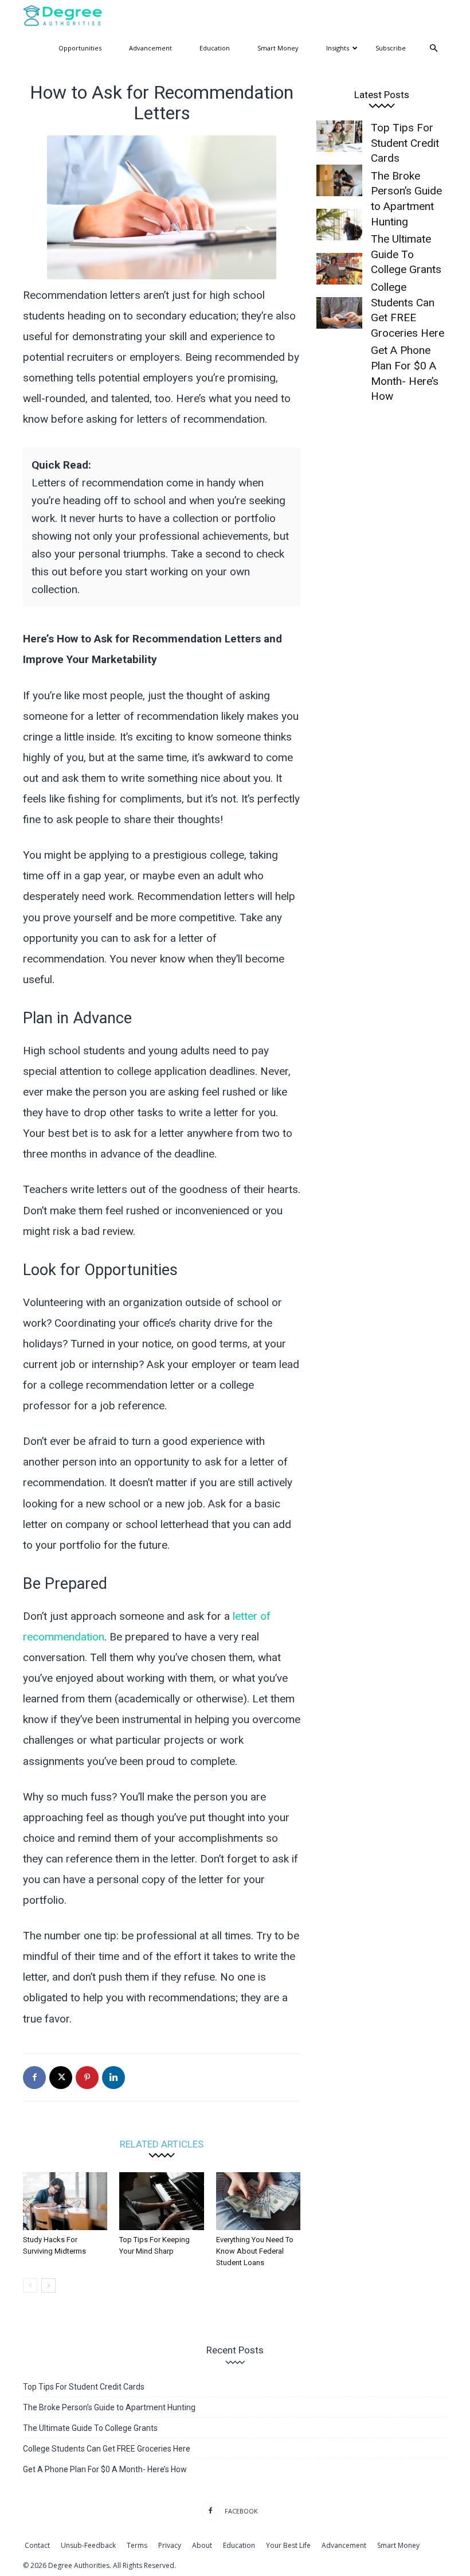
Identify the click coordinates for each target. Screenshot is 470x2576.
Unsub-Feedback (88, 2545)
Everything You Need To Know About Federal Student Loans (255, 2251)
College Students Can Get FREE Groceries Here (107, 2449)
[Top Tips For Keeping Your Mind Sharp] (161, 2201)
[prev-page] (30, 2285)
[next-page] (48, 2285)
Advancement (150, 48)
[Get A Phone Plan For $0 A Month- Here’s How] (339, 313)
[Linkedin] (113, 2078)
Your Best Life (288, 2545)
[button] (433, 48)
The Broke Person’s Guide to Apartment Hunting (109, 2407)
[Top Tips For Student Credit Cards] (339, 136)
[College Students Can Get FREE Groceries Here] (339, 269)
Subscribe (391, 48)
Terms (137, 2545)
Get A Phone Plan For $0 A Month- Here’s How (105, 2469)
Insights (338, 48)
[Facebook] (34, 2078)
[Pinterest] (87, 2078)
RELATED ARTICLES (162, 2144)
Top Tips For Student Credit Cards (405, 143)
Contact (37, 2545)
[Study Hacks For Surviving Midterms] (65, 2201)
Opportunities (80, 48)
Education (215, 48)
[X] (61, 2078)
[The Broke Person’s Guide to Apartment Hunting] (339, 180)
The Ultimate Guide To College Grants (90, 2428)
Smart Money (278, 48)
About (202, 2545)
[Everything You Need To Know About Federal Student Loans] (258, 2201)
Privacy (170, 2545)
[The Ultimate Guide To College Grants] (339, 225)
